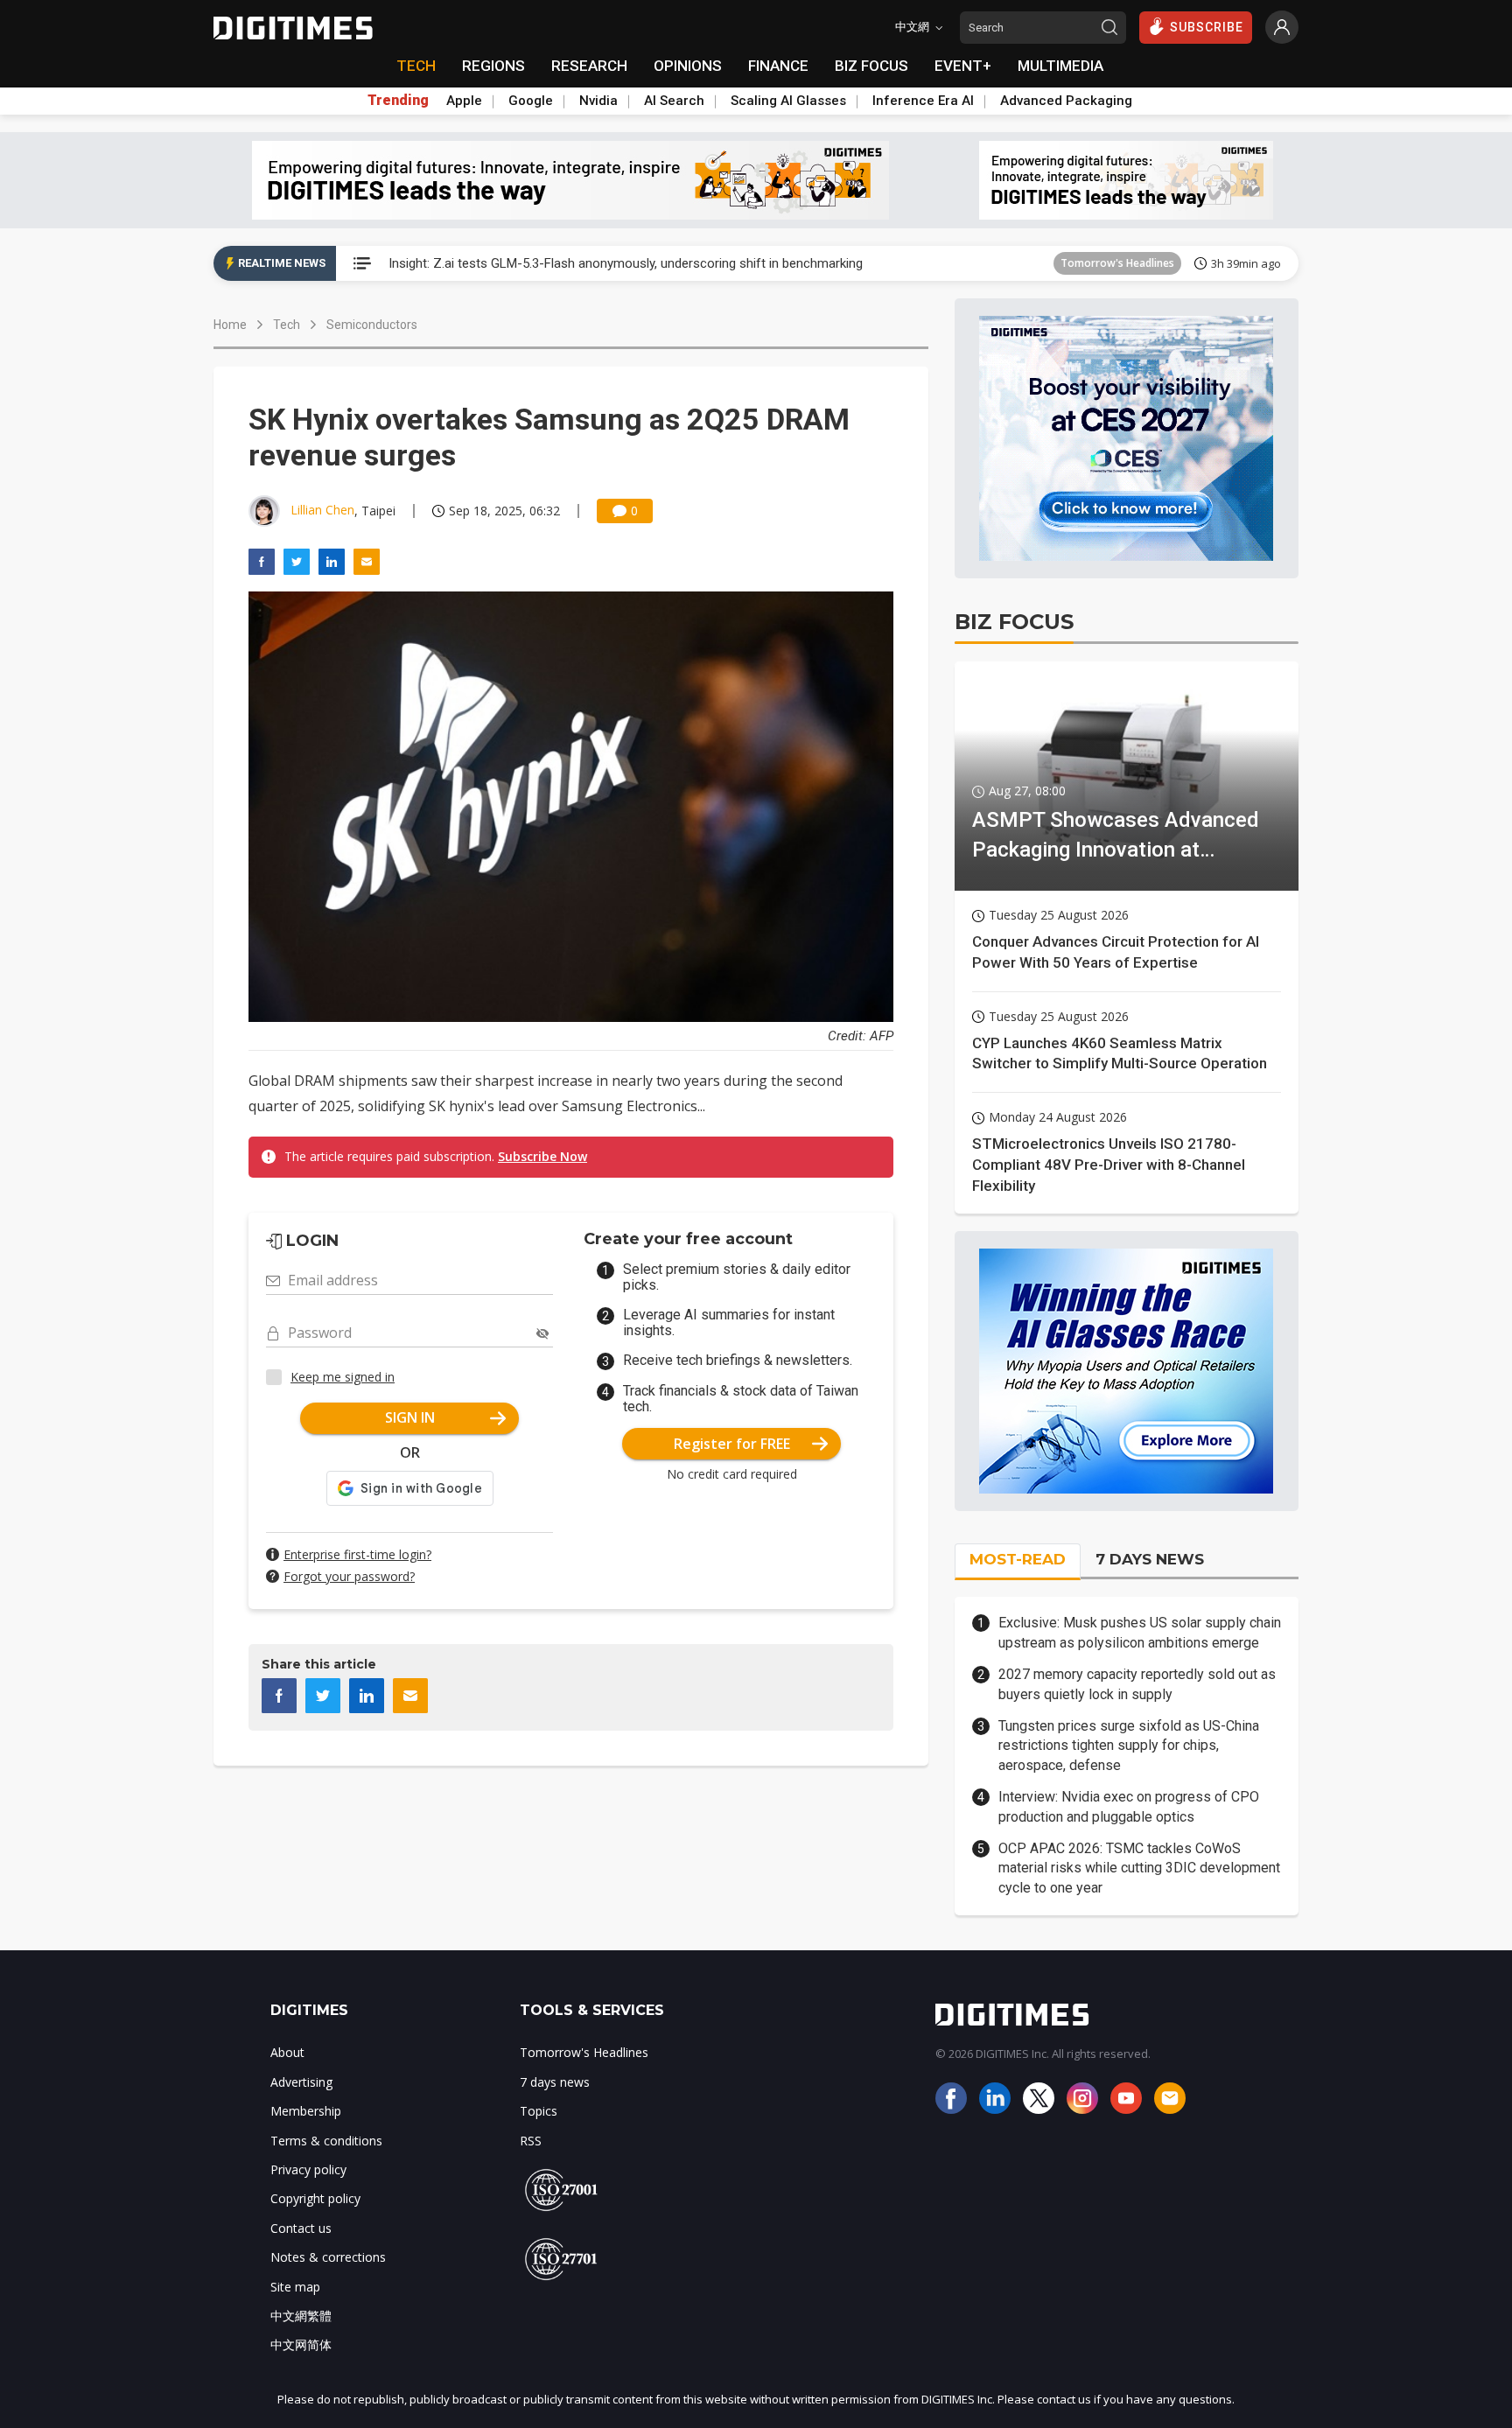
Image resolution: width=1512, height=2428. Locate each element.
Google (531, 101)
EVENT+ (963, 66)
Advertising (301, 2082)
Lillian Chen (322, 510)
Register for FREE (732, 1444)
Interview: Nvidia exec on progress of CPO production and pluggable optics (1129, 1806)
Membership (306, 2111)
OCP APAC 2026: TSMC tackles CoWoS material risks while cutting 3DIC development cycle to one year (1139, 1868)
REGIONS (493, 66)
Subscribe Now (542, 1156)
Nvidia (598, 101)
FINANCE (778, 66)
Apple (464, 101)
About (287, 2052)
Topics (539, 2111)
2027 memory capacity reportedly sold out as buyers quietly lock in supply (1137, 1684)
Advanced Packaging (1066, 101)
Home (230, 325)
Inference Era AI (923, 101)
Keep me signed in (343, 1377)
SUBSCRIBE (1207, 27)
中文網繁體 (301, 2316)
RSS (531, 2141)
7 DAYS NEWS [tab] (1150, 1559)
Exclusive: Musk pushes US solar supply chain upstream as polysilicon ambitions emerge (1140, 1632)
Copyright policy (315, 2198)
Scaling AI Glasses (788, 101)
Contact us (301, 2228)
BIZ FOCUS (871, 66)
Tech (287, 325)
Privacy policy (308, 2169)
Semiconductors (372, 325)
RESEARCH (589, 66)
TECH (416, 66)
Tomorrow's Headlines (1117, 263)
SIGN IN (410, 1417)
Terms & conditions (326, 2141)
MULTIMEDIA (1060, 66)
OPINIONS (688, 66)
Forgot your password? (349, 1576)
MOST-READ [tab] (1018, 1559)
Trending (398, 101)
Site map (295, 2287)
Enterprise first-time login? (357, 1554)
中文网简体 (301, 2344)
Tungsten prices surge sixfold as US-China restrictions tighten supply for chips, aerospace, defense (1129, 1746)
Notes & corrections (328, 2257)
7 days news (555, 2082)
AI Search (674, 101)
